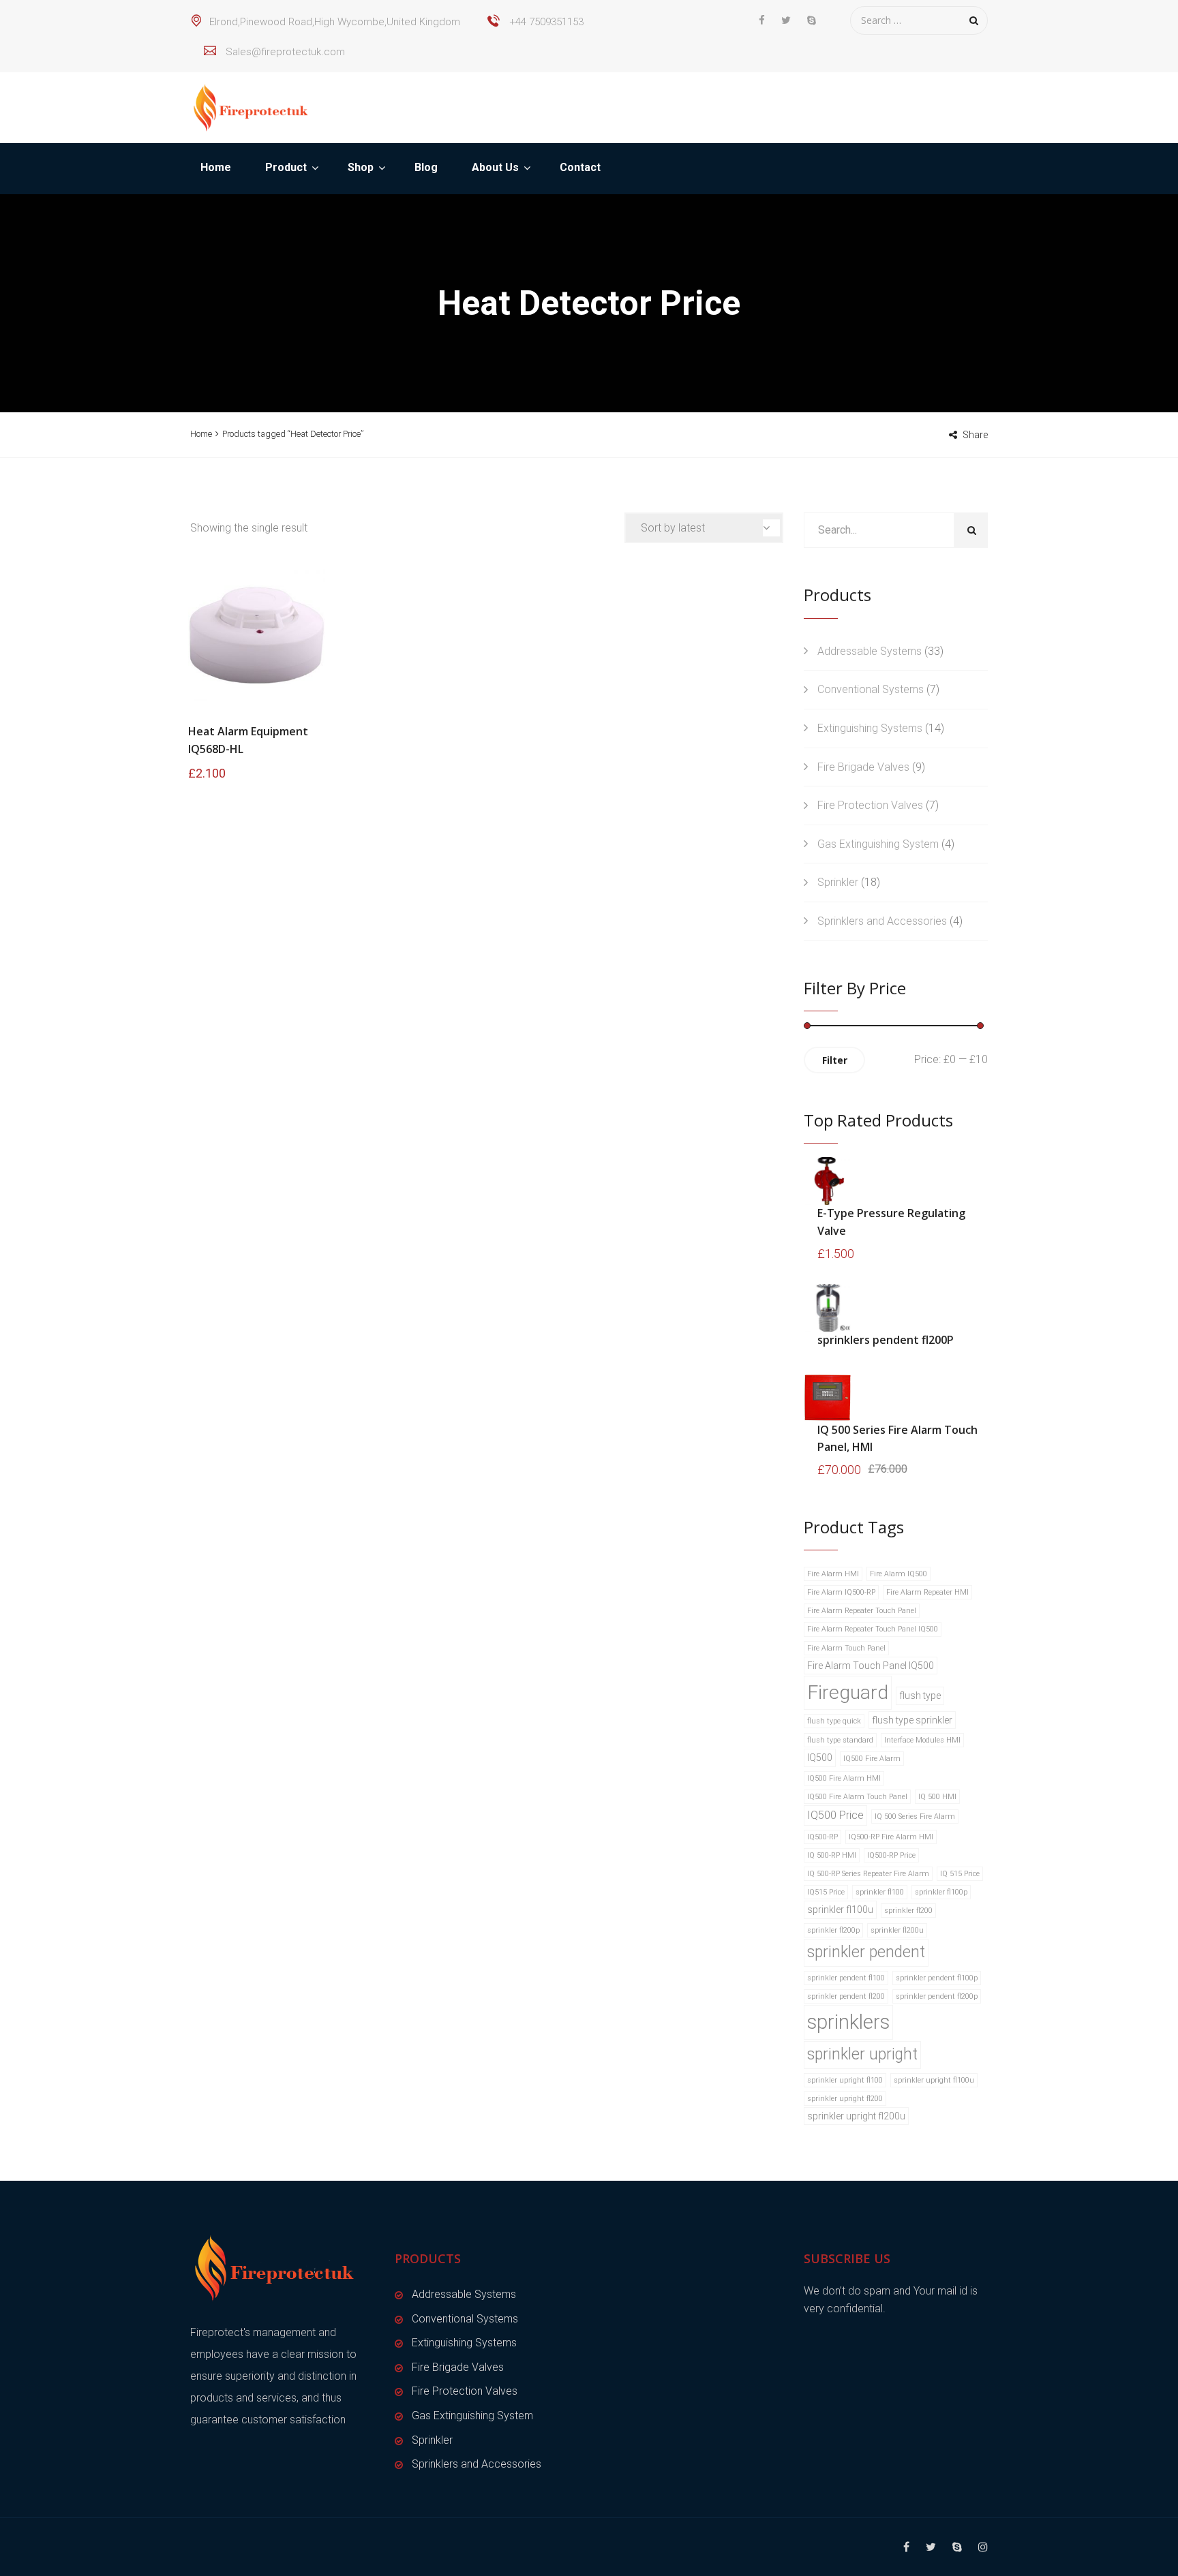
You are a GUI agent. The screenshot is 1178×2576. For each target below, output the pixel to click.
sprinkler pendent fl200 (846, 1996)
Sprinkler (838, 882)
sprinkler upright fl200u (856, 2116)
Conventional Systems (871, 689)
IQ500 (820, 1758)
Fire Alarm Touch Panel (846, 1648)
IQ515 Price (826, 1892)
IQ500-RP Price (891, 1855)
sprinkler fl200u (897, 1930)
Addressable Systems (870, 651)
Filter (835, 1060)
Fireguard (848, 1692)
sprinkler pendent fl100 (846, 1978)
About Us (495, 167)
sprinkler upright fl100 (845, 2080)
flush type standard (840, 1740)
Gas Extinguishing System (878, 844)
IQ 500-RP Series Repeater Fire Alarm (868, 1874)
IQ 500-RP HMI (832, 1855)
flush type (920, 1696)
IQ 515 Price (960, 1874)
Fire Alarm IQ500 (898, 1574)
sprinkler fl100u (840, 1910)
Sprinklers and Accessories (882, 921)
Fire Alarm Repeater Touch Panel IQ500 (873, 1629)
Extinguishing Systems (870, 728)
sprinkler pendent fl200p (937, 1996)
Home (216, 167)
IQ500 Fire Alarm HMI (844, 1778)
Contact (580, 167)
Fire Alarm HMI (833, 1574)
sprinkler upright (862, 2054)
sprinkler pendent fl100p (937, 1978)
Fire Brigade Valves (863, 767)
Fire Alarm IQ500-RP (841, 1592)
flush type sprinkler (912, 1720)
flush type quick (834, 1721)
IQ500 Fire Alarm (872, 1759)
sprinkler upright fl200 (845, 2099)
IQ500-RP (822, 1837)
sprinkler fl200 (908, 1911)
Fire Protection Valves (870, 805)
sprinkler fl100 (880, 1892)
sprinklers (848, 2022)
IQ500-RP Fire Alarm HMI (891, 1837)
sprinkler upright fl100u (934, 2080)
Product (286, 167)
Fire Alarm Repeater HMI (927, 1592)
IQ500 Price (835, 1815)
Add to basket (257, 632)
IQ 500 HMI (937, 1797)
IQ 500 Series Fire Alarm (915, 1816)
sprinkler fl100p (941, 1892)
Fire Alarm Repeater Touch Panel (862, 1611)
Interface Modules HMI (922, 1740)
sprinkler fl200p (833, 1930)
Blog (426, 167)
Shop (361, 167)
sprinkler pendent (866, 1952)
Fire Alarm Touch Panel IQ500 (871, 1666)
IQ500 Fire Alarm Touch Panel (857, 1797)
